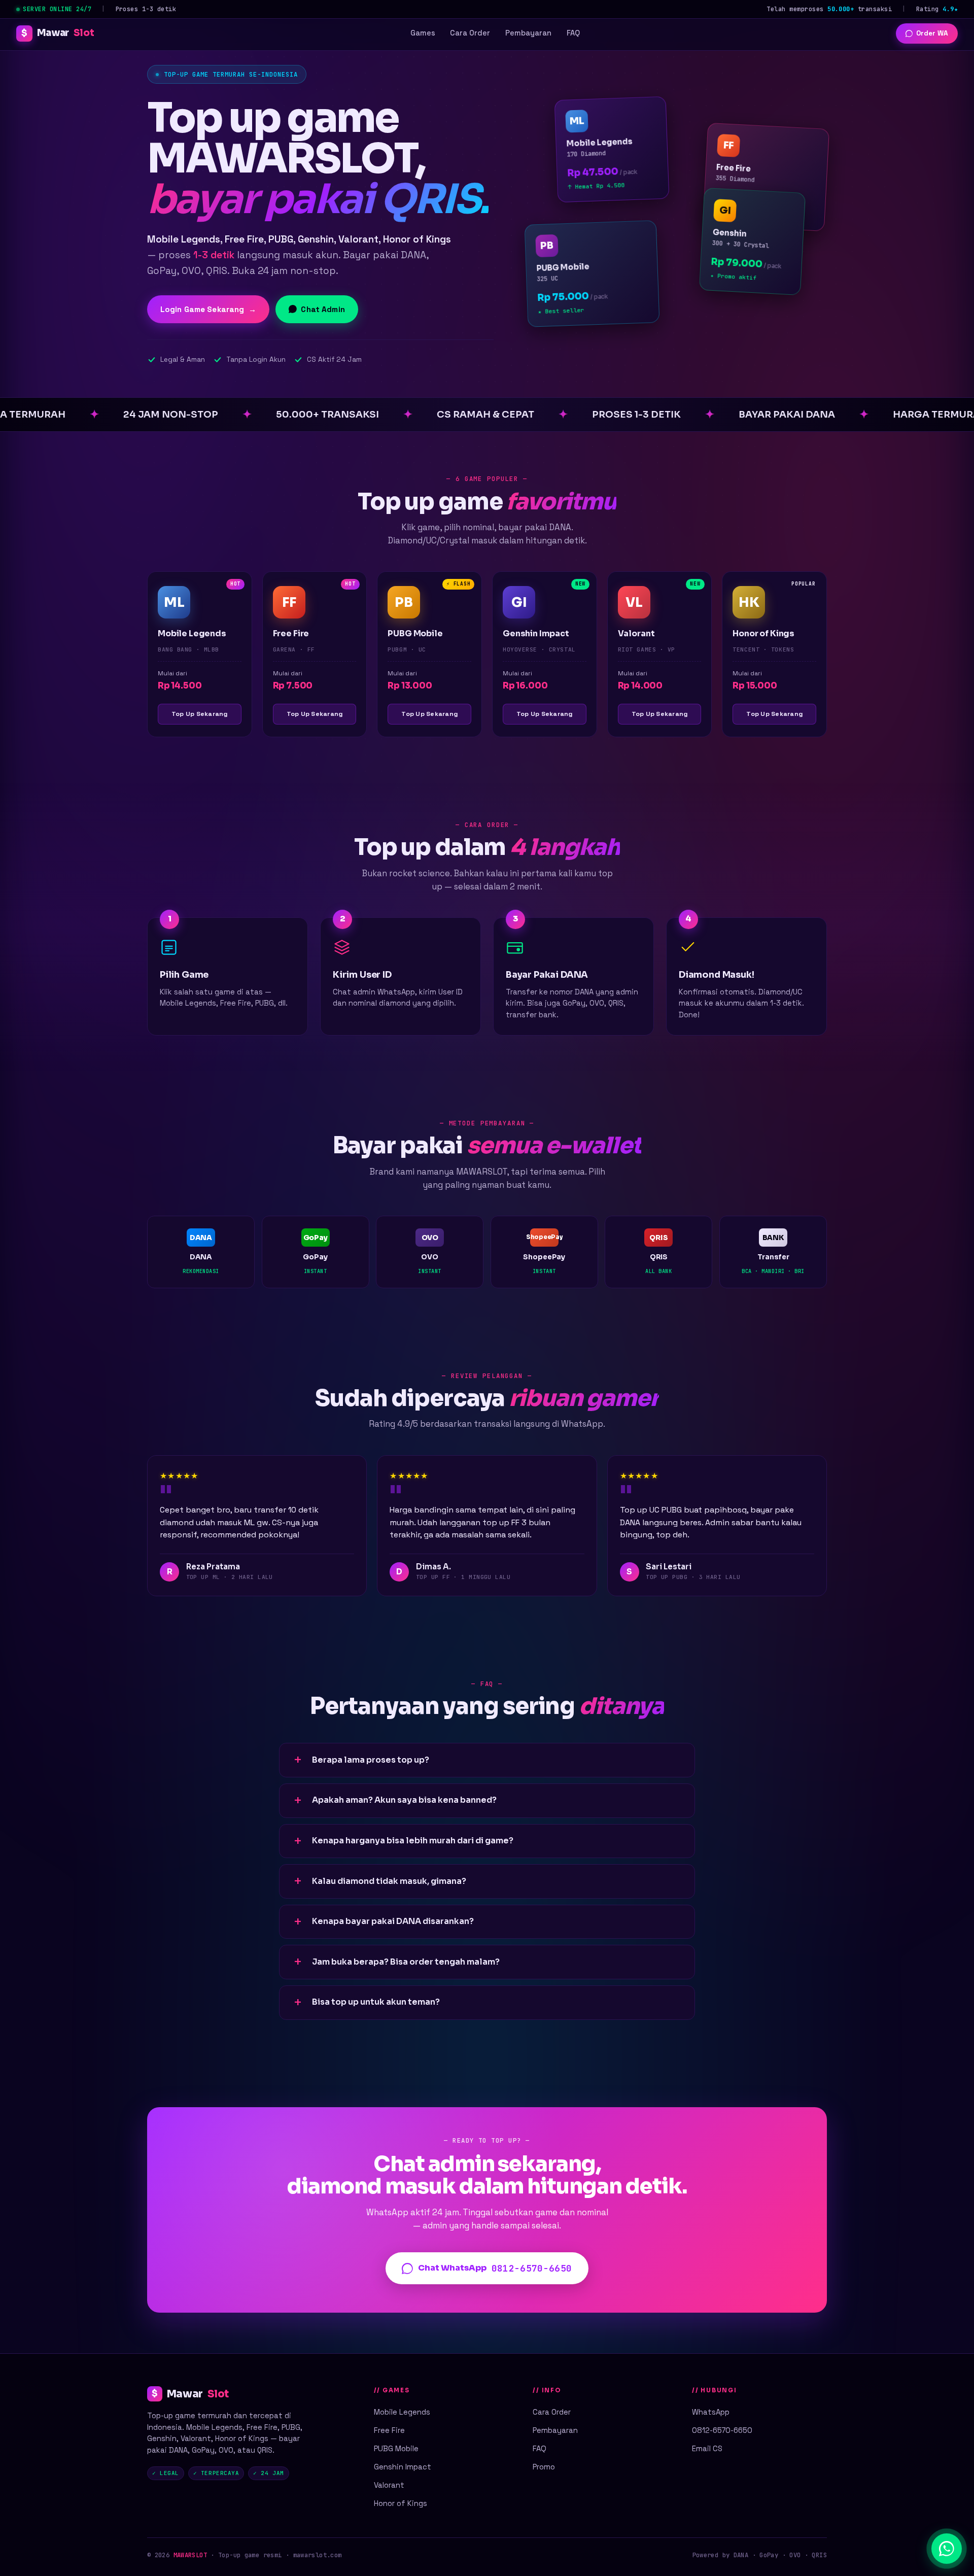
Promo (544, 2467)
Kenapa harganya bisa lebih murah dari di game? (413, 1841)
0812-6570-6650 (722, 2430)
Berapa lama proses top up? (371, 1760)
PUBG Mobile (396, 2448)
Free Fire (389, 2430)
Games (423, 33)
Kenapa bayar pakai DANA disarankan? (393, 1921)
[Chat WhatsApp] (947, 2549)
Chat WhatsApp (495, 2268)
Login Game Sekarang (208, 309)
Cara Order (470, 33)
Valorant (389, 2485)
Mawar (58, 33)
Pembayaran (528, 33)
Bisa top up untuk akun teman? (376, 2002)
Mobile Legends (402, 2412)
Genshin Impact (403, 2467)
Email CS (707, 2448)
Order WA (932, 33)
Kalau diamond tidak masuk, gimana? (389, 1881)
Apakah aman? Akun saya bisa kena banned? (404, 1800)
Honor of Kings (401, 2503)
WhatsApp (711, 2412)
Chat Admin (323, 309)
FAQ (573, 33)
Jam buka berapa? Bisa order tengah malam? (406, 1962)
